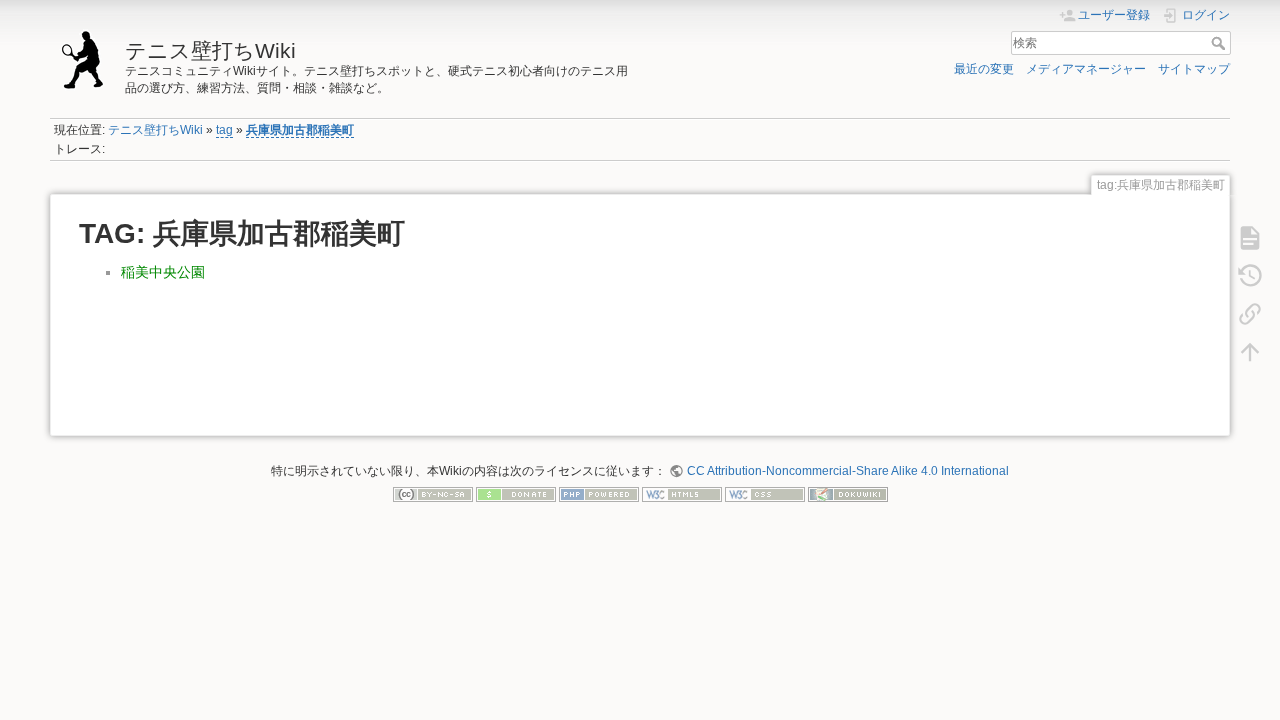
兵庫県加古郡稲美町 (300, 130)
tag (224, 130)
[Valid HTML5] (682, 494)
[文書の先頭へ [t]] (1250, 351)
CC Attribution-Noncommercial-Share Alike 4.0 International (847, 471)
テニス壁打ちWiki (155, 130)
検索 (1220, 43)
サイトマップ (1194, 69)
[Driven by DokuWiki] (848, 494)
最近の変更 (984, 69)
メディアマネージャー (1086, 69)
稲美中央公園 (163, 272)
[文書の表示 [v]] (1250, 237)
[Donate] (516, 494)
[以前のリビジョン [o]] (1250, 275)
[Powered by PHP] (599, 494)
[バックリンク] (1250, 313)
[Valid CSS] (765, 494)
